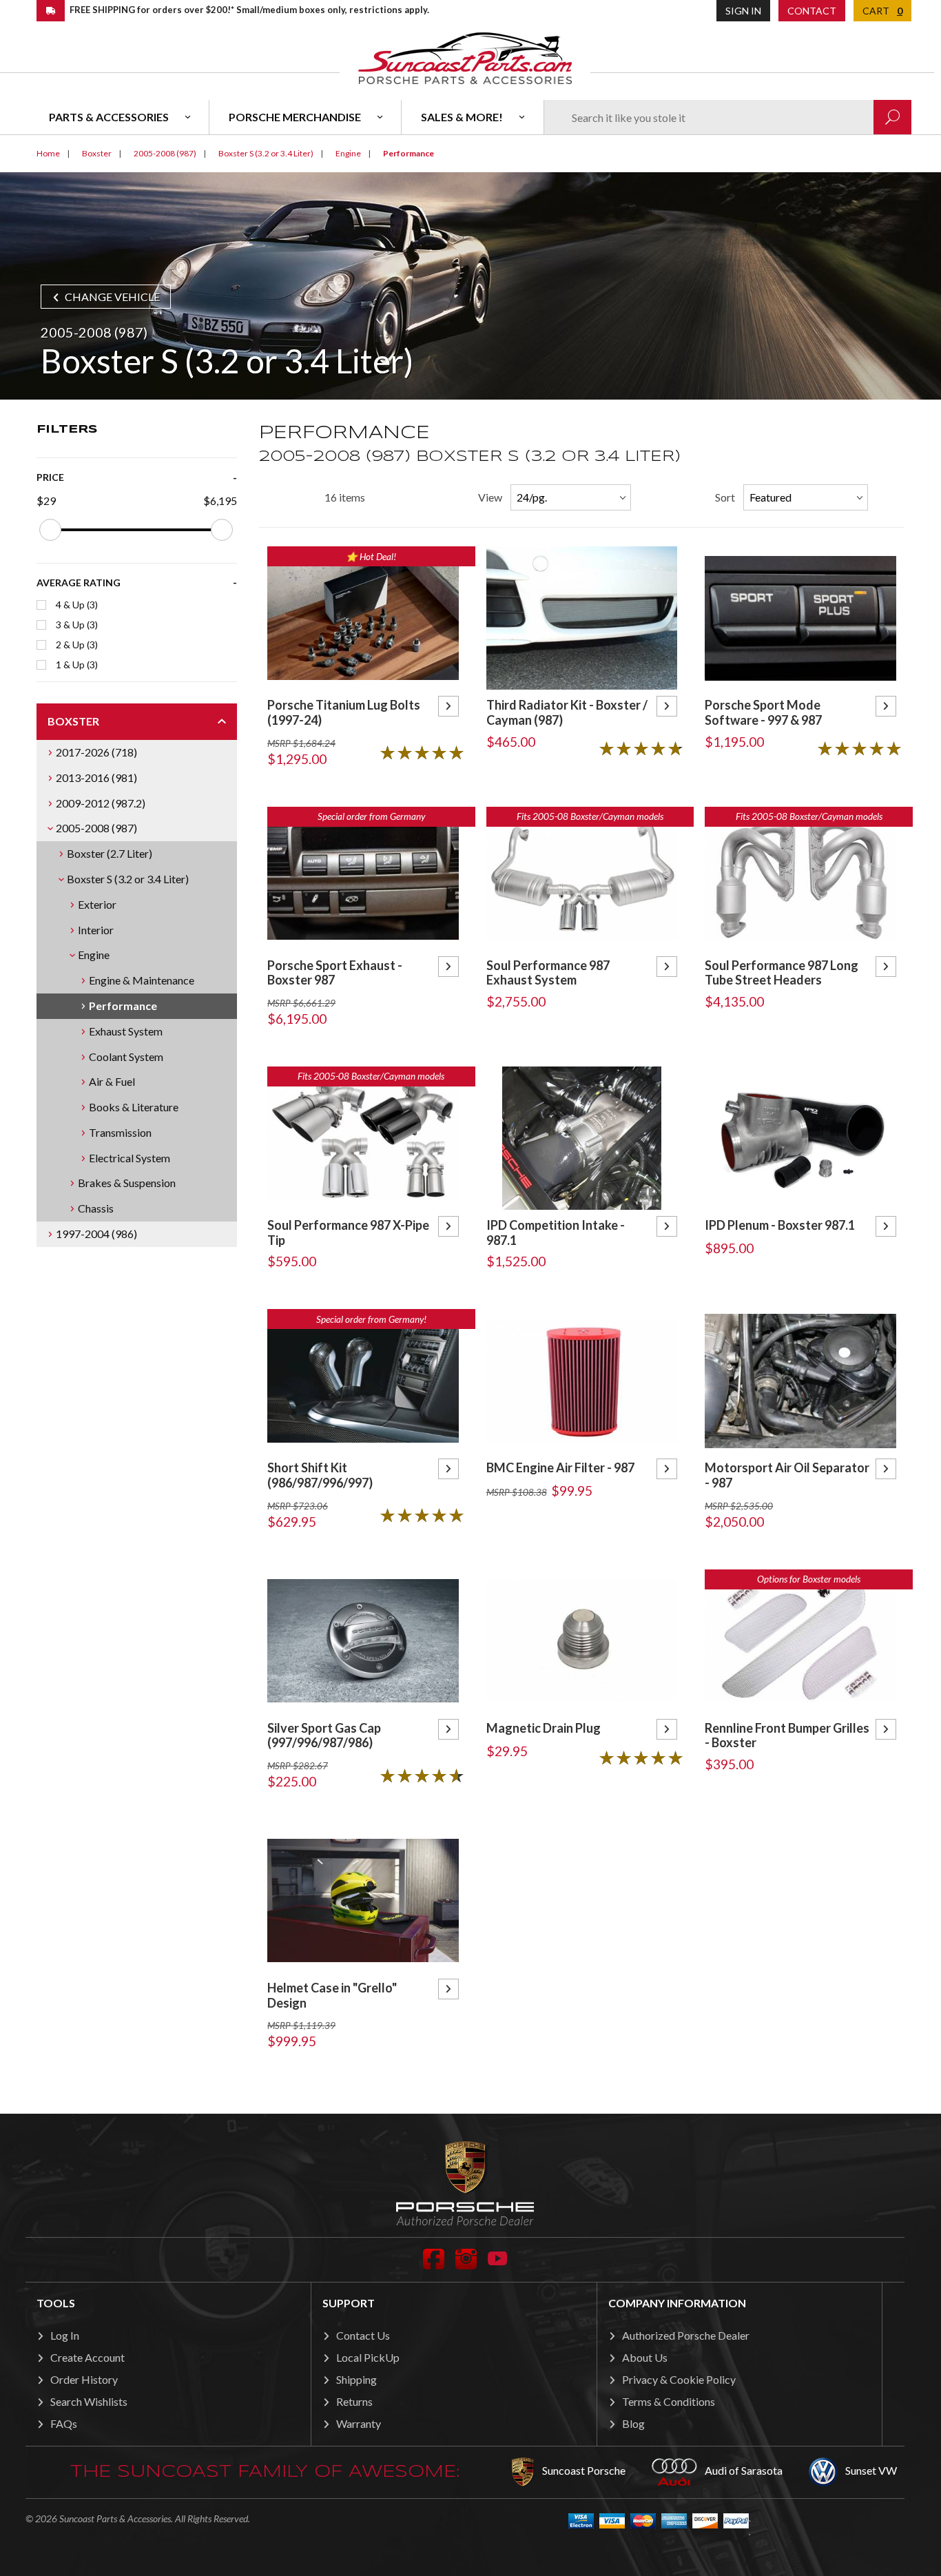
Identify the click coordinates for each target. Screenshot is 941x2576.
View (490, 497)
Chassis (96, 1208)
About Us (645, 2357)
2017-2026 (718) (96, 752)
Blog (633, 2423)
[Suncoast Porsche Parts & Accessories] (465, 58)
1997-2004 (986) (96, 1234)
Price (50, 477)
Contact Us (363, 2335)
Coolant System (126, 1057)
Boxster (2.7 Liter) (110, 853)
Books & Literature (134, 1107)
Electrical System (130, 1158)
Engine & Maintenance (142, 980)
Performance (123, 1006)
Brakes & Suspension (127, 1183)
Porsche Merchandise (295, 117)
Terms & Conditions (669, 2401)
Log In (65, 2335)
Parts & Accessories (109, 117)
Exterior (97, 904)
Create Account (87, 2357)
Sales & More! (462, 117)
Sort (725, 497)
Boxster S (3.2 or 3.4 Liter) (128, 879)
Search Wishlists (89, 2401)
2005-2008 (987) (96, 828)
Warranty (359, 2423)
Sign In (743, 11)
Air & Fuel (112, 1081)
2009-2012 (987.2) (101, 803)
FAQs (64, 2423)
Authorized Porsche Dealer (686, 2335)
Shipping (356, 2379)
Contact (812, 11)
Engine (94, 955)
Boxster (73, 721)
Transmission (120, 1132)
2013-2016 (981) (96, 777)
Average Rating (79, 583)
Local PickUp (368, 2357)
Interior (96, 930)
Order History (84, 2379)
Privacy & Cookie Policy (679, 2379)
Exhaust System (126, 1031)
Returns (354, 2401)
